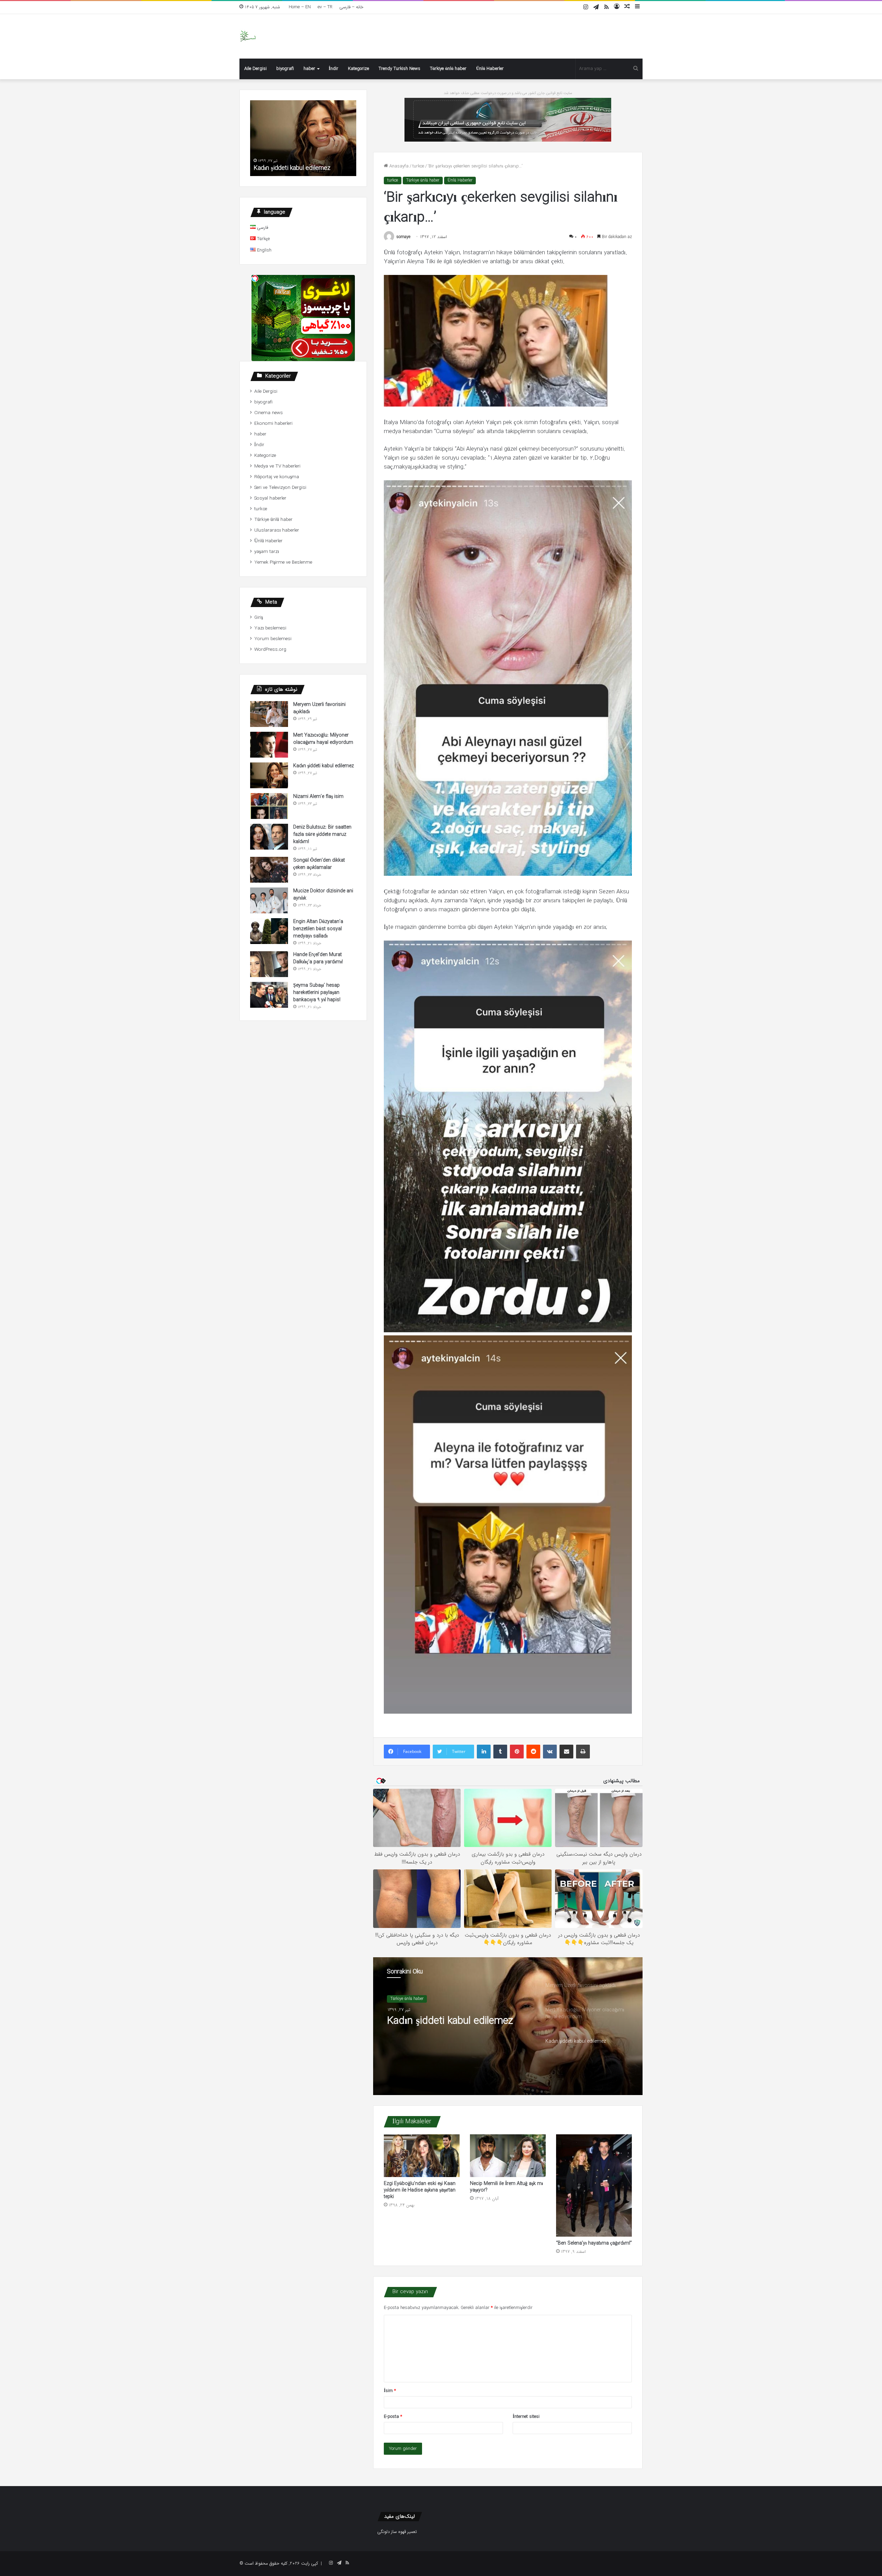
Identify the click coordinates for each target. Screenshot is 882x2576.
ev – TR (325, 7)
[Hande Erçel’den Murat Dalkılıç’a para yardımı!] (269, 964)
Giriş (259, 618)
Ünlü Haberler (490, 69)
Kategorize (358, 69)
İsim (390, 2391)
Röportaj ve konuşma (277, 477)
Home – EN (300, 7)
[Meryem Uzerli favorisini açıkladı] (269, 714)
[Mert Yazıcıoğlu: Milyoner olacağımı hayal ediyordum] (269, 745)
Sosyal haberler (270, 498)
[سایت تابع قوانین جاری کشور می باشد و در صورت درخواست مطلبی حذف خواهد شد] (508, 119)
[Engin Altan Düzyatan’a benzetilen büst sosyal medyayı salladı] (269, 931)
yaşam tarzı (267, 552)
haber (309, 69)
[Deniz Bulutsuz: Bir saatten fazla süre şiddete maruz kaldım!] (269, 837)
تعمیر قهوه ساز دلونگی (397, 2532)
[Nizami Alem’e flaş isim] (269, 806)
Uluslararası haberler (277, 530)
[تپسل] (255, 278)
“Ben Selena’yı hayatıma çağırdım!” (594, 2243)
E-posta (393, 2417)
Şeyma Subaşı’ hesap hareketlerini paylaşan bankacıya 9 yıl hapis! (317, 993)
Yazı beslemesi (270, 628)
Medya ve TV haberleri (277, 466)
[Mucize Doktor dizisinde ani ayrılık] (269, 900)
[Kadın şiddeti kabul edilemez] (269, 775)
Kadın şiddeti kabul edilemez (324, 766)
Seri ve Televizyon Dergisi (280, 488)
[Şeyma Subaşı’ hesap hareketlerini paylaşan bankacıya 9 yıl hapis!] (269, 995)
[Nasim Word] (248, 36)
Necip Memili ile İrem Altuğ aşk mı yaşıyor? (506, 2187)
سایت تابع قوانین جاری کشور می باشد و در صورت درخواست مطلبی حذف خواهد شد (508, 93)
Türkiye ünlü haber (448, 69)
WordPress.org (270, 650)
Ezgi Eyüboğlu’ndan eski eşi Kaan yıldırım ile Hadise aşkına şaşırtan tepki (420, 2190)
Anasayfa (398, 166)
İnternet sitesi (526, 2417)
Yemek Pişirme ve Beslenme (283, 562)
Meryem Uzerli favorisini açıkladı (458, 2021)
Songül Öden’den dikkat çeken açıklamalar (319, 864)
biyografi (285, 69)
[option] (508, 2026)
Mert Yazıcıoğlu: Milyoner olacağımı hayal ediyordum (323, 739)
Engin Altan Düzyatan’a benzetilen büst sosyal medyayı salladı (318, 929)
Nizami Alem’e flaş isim (285, 168)
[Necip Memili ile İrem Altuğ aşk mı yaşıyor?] (508, 2156)
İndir (334, 69)
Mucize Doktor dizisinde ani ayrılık (323, 895)
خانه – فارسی (351, 7)
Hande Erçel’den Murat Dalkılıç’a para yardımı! (318, 958)
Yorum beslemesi (273, 639)
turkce (418, 166)
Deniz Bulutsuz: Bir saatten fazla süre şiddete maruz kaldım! (322, 834)
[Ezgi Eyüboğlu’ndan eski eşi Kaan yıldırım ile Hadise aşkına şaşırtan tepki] (422, 2156)
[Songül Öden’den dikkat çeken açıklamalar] (269, 870)
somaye (403, 237)
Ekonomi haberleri (273, 424)
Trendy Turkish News (399, 69)
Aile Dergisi (255, 69)
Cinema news (269, 413)
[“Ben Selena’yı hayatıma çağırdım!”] (594, 2185)
